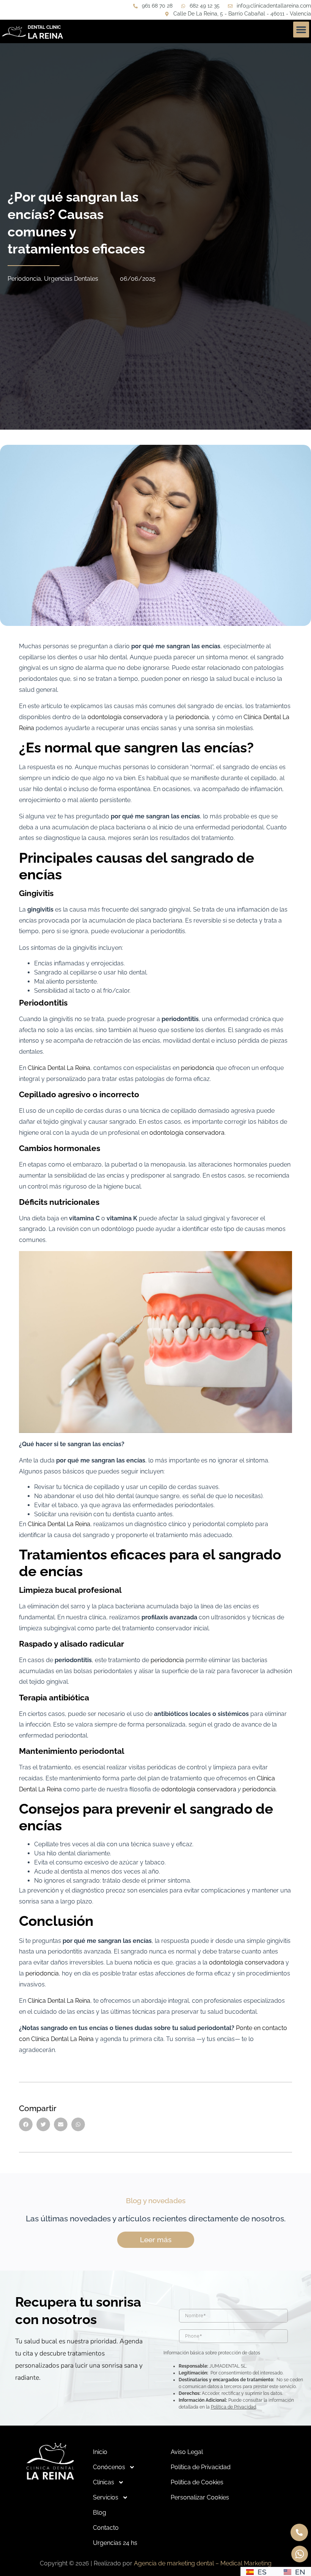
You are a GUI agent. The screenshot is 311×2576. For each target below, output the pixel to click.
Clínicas (104, 2482)
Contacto (106, 2528)
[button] (301, 30)
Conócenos (109, 2467)
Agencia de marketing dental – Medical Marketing (203, 2563)
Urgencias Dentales (71, 279)
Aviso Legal (187, 2452)
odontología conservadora (125, 717)
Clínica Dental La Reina (59, 1068)
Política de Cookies (197, 2482)
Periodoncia (24, 279)
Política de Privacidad (233, 2407)
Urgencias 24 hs (115, 2543)
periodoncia (192, 717)
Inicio (100, 2452)
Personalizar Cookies (200, 2497)
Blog (100, 2513)
